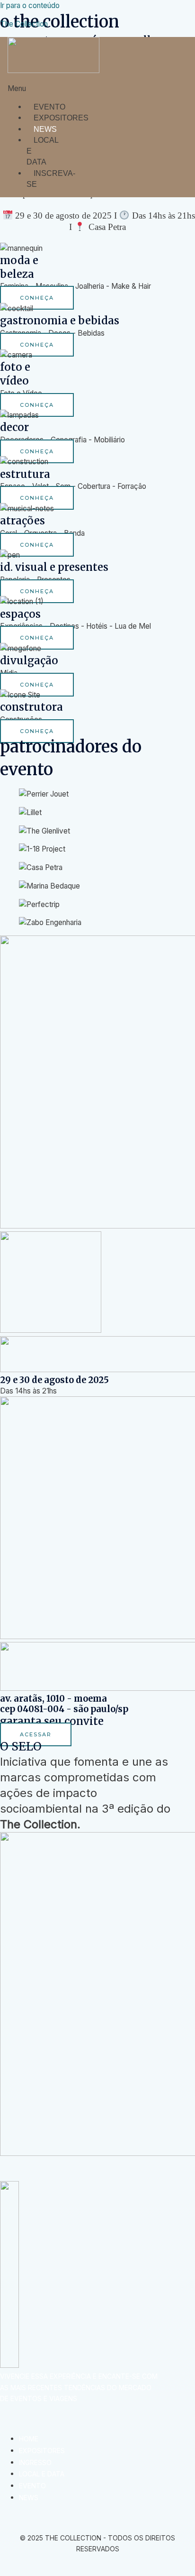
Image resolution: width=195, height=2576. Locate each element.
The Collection (24, 24)
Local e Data (42, 151)
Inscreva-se (51, 179)
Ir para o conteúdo (30, 5)
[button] (29, 88)
